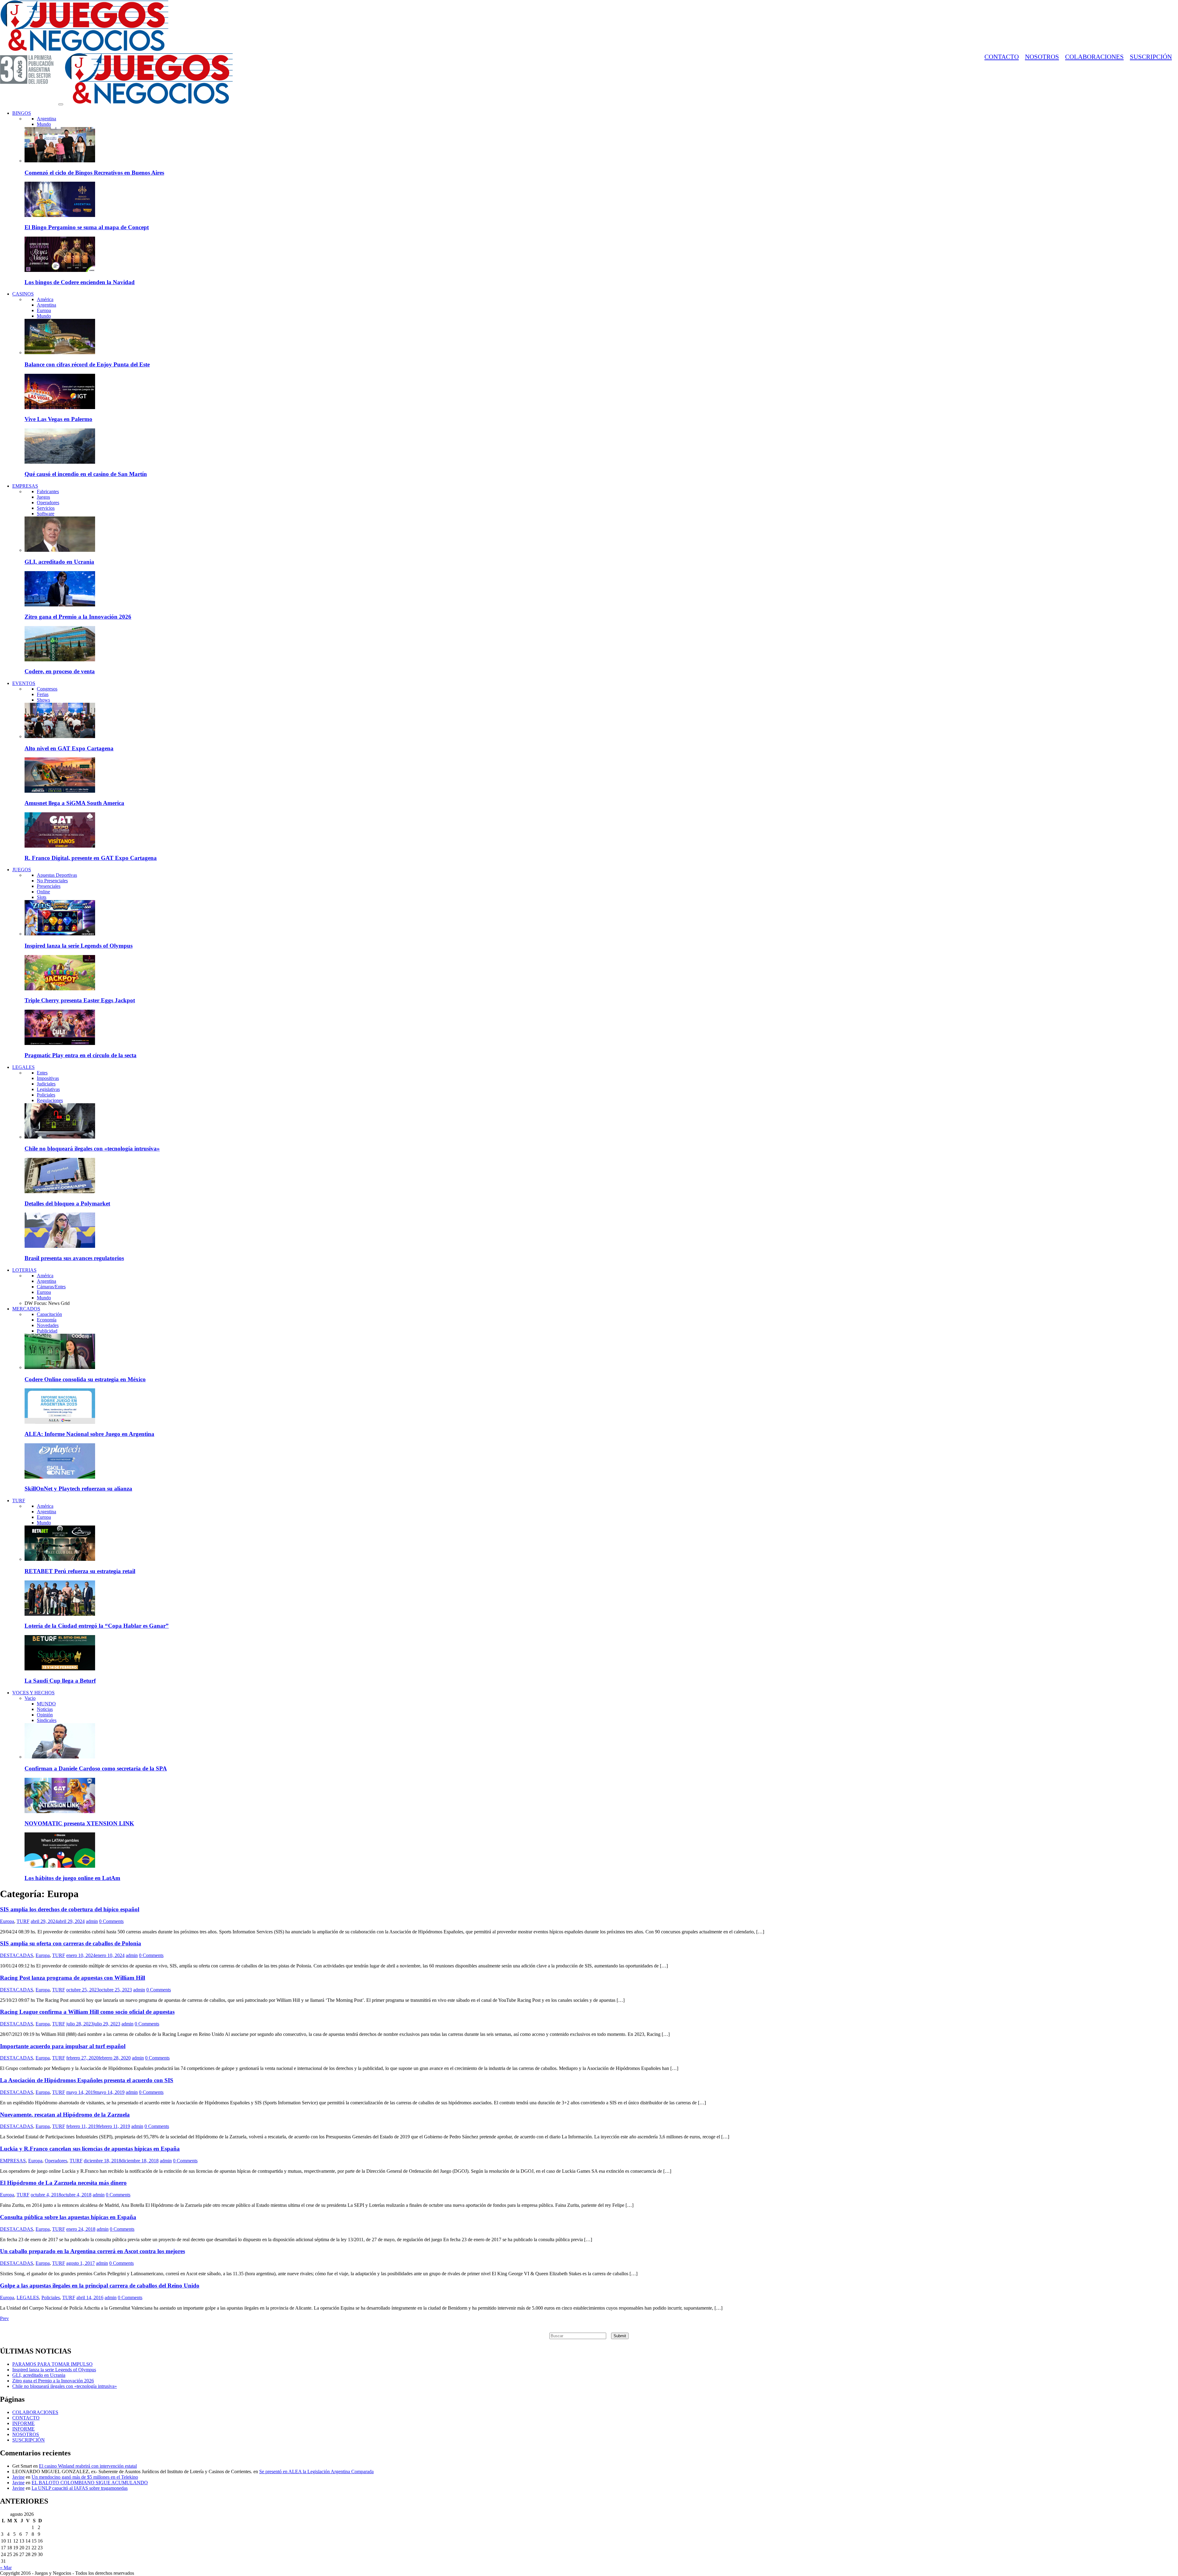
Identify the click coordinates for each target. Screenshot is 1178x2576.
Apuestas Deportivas (57, 875)
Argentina (46, 119)
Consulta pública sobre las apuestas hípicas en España (68, 2217)
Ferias (43, 694)
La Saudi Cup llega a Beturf (60, 1681)
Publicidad (47, 1331)
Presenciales (49, 886)
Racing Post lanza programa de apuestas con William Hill (73, 1978)
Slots (42, 897)
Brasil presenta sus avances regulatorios (74, 1258)
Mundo (44, 124)
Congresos (47, 689)
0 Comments (111, 1921)
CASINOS (23, 294)
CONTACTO (1002, 57)
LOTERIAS (24, 1270)
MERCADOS (26, 1309)
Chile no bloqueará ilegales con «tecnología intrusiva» (92, 1149)
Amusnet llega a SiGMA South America (74, 803)
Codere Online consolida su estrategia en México (85, 1379)
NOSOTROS (1042, 57)
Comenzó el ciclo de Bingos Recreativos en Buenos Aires (94, 173)
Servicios (46, 508)
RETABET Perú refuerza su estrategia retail (80, 1571)
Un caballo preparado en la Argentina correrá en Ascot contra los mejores (92, 2251)
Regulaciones (50, 1100)
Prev (4, 2318)
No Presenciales (52, 881)
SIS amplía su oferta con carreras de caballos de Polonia (71, 1943)
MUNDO (46, 1704)
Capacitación (49, 1314)
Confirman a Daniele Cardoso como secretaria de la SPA (96, 1768)
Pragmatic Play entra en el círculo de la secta (81, 1055)
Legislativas (48, 1089)
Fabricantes (48, 491)
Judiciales (46, 1084)
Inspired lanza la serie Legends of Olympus (79, 946)
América (45, 299)
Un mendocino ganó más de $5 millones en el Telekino (85, 2477)
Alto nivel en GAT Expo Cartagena (69, 748)
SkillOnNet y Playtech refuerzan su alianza (78, 1489)
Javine (18, 2477)
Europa (44, 310)
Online (43, 892)
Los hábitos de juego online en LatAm (72, 1878)
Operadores (48, 503)
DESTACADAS (17, 1955)
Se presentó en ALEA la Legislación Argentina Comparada (316, 2472)
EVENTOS (24, 683)
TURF (19, 1501)
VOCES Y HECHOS (33, 1693)
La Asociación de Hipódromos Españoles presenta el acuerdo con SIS (87, 2080)
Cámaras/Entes (51, 1287)
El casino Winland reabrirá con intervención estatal (88, 2466)
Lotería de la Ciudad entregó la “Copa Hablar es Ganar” (97, 1626)
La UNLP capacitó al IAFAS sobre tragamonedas (80, 2488)
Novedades (48, 1325)
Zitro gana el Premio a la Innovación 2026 (78, 617)
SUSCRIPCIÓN (1151, 57)
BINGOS (22, 113)
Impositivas (48, 1078)
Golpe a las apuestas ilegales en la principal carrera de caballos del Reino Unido (100, 2286)
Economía (47, 1320)
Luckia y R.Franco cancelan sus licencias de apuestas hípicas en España (90, 2149)
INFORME (23, 2423)
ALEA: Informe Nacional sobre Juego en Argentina (89, 1434)
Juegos (43, 497)
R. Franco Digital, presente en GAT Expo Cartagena (91, 858)
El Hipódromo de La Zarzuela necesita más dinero (63, 2183)
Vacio (30, 1698)
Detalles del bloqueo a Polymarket (67, 1203)
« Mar (6, 2568)
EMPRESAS (25, 486)
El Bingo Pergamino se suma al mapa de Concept (87, 227)
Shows (43, 700)
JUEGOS (22, 870)
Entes (42, 1073)
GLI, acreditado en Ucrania (59, 562)
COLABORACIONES (1094, 57)
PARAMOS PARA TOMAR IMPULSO (52, 2364)
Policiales (46, 1095)
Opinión (45, 1715)
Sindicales (47, 1720)
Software (46, 514)
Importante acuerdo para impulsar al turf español (63, 2046)
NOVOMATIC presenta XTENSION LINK (79, 1823)
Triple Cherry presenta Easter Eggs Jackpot (80, 1000)
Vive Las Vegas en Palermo (58, 419)
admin (92, 1921)
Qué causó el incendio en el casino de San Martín (86, 474)
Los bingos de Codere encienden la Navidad (80, 282)
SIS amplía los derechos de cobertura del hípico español (70, 1909)
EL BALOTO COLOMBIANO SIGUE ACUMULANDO (90, 2483)
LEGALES (23, 1067)
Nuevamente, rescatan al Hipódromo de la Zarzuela (65, 2115)
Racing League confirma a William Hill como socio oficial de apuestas (87, 2012)
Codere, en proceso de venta (60, 671)
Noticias (45, 1709)
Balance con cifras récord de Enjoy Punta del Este (87, 364)
